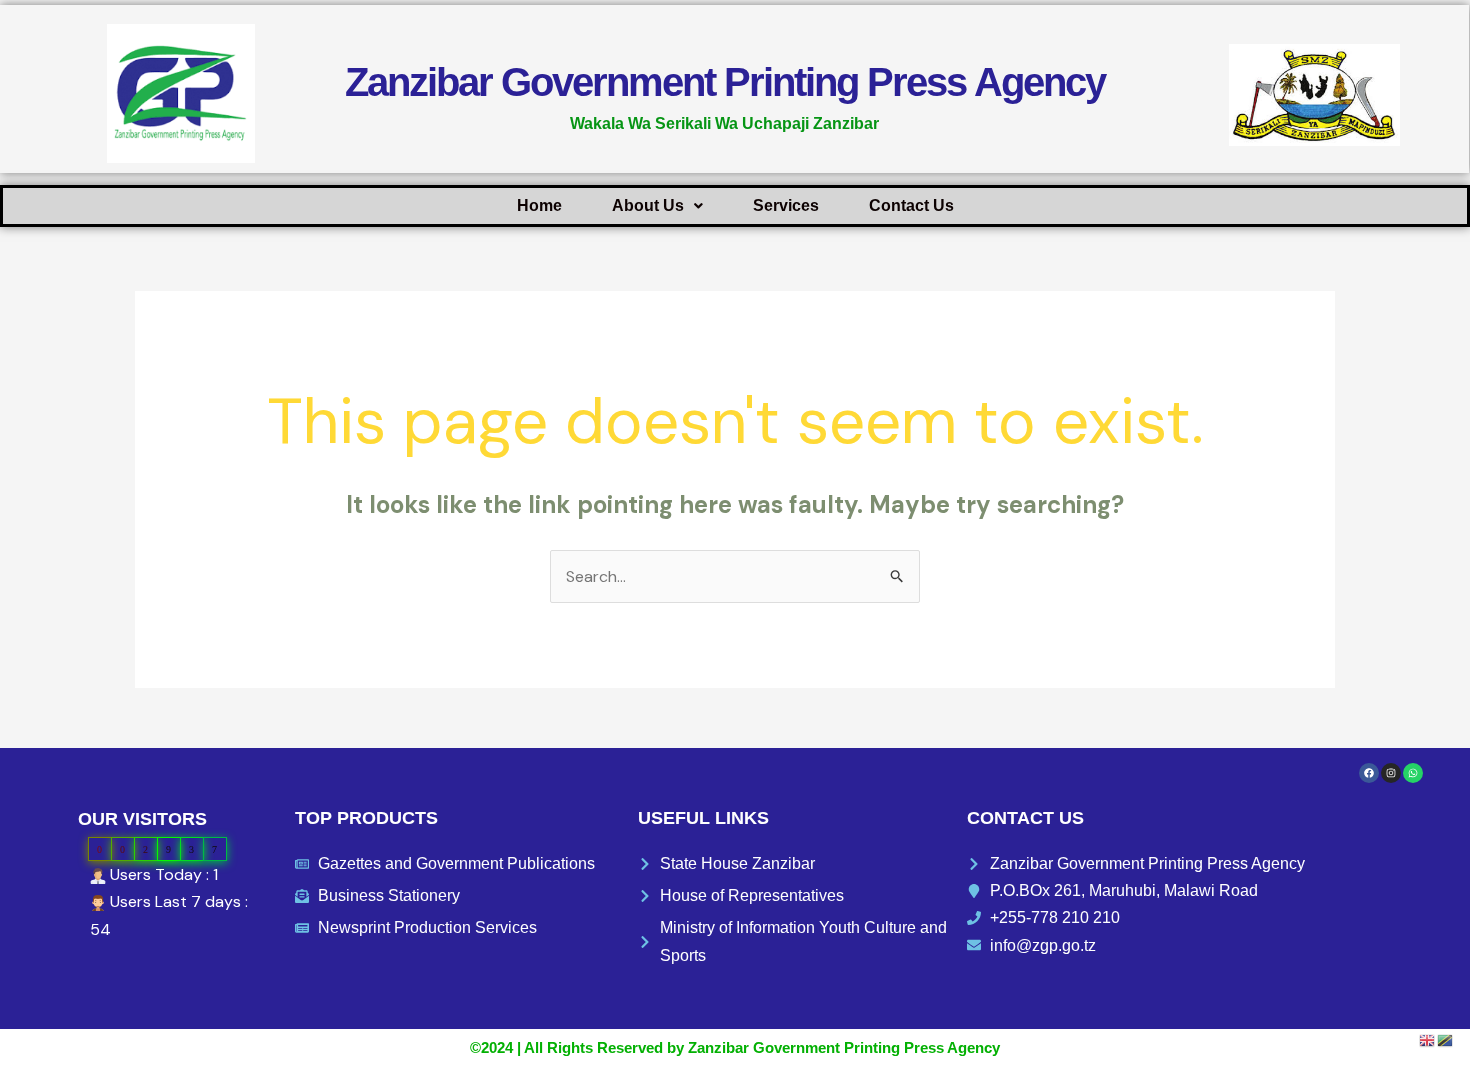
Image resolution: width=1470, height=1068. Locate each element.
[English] (1428, 1039)
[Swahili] (1446, 1039)
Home (539, 206)
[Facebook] (1369, 773)
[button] (657, 206)
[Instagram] (1391, 773)
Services (786, 206)
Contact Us (911, 206)
